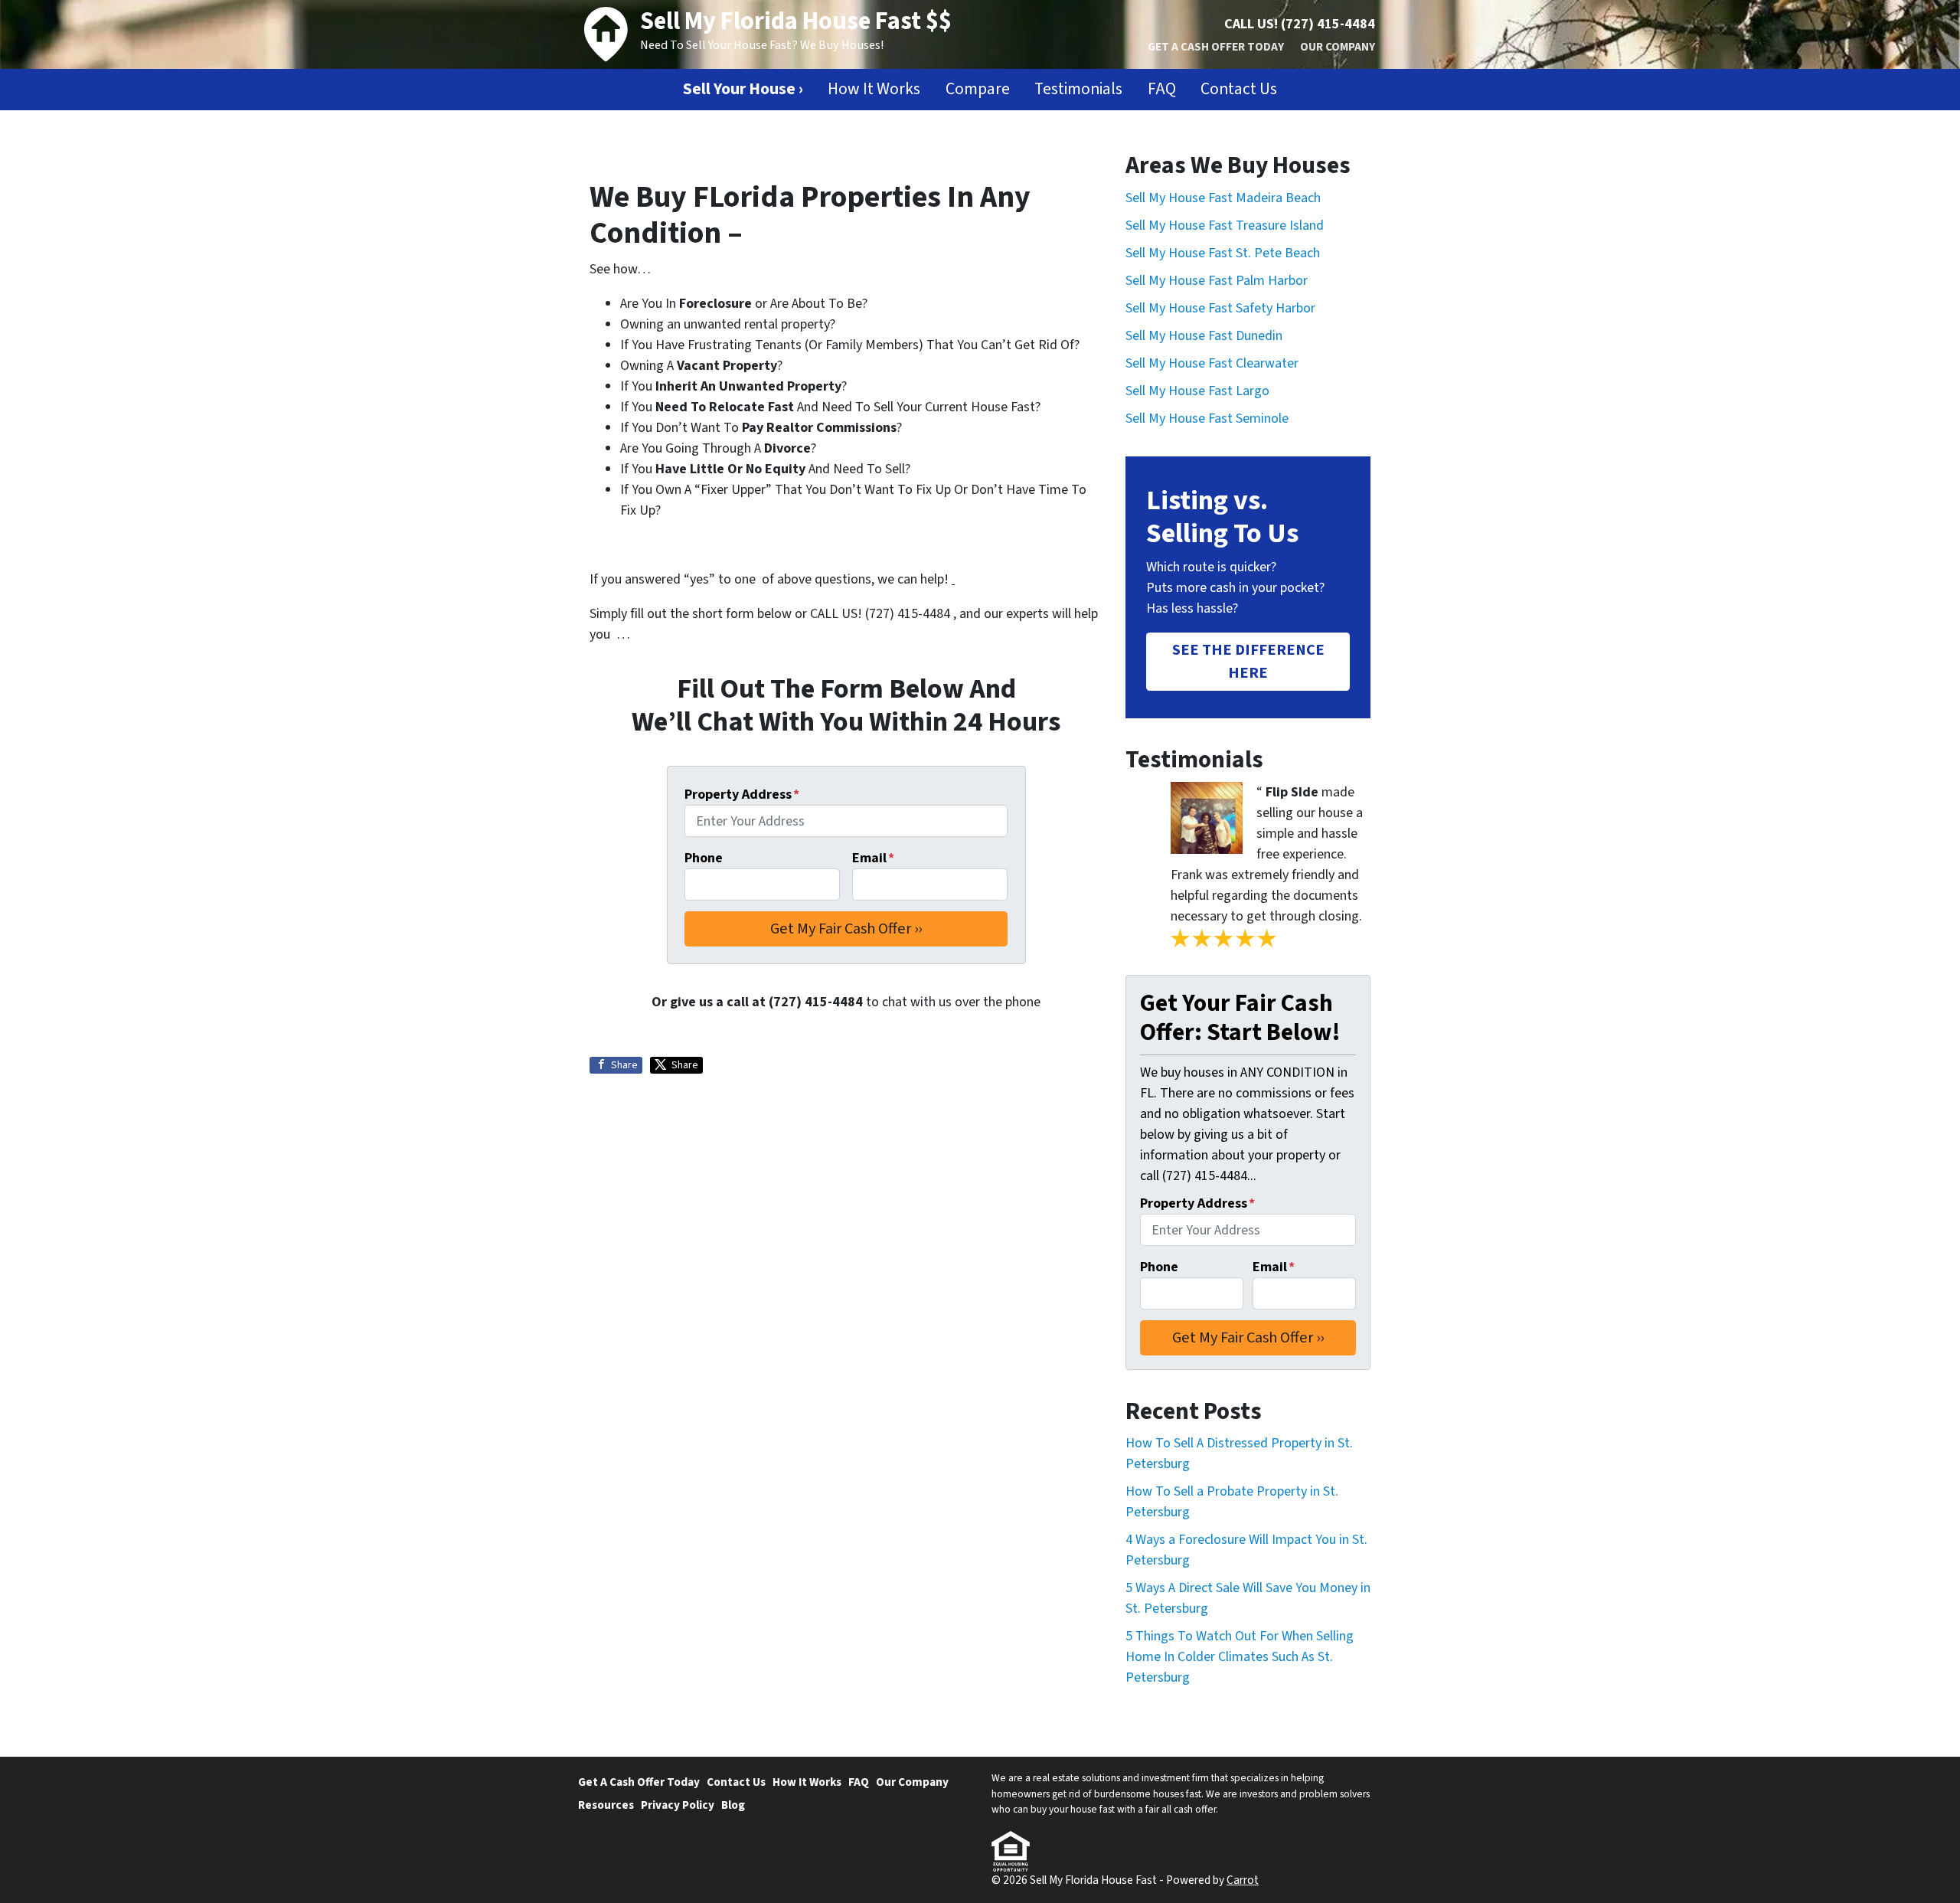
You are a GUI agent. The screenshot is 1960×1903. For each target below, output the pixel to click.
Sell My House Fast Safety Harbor (1220, 308)
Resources (606, 1805)
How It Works (874, 89)
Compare (978, 89)
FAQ (1162, 89)
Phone (704, 858)
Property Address (742, 795)
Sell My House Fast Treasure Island (1225, 226)
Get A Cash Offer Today (1216, 47)
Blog (733, 1805)
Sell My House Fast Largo (1197, 391)
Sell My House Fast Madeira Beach (1223, 198)
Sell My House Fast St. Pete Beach (1223, 253)
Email (873, 858)
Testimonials (1078, 89)
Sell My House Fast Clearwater (1212, 363)
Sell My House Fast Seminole (1207, 419)
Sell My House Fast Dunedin (1204, 336)
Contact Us (1239, 89)
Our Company (1338, 47)
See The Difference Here (1248, 661)
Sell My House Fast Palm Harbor (1217, 281)
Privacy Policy (678, 1805)
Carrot (1243, 1880)
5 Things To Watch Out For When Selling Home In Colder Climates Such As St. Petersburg (1240, 1657)
